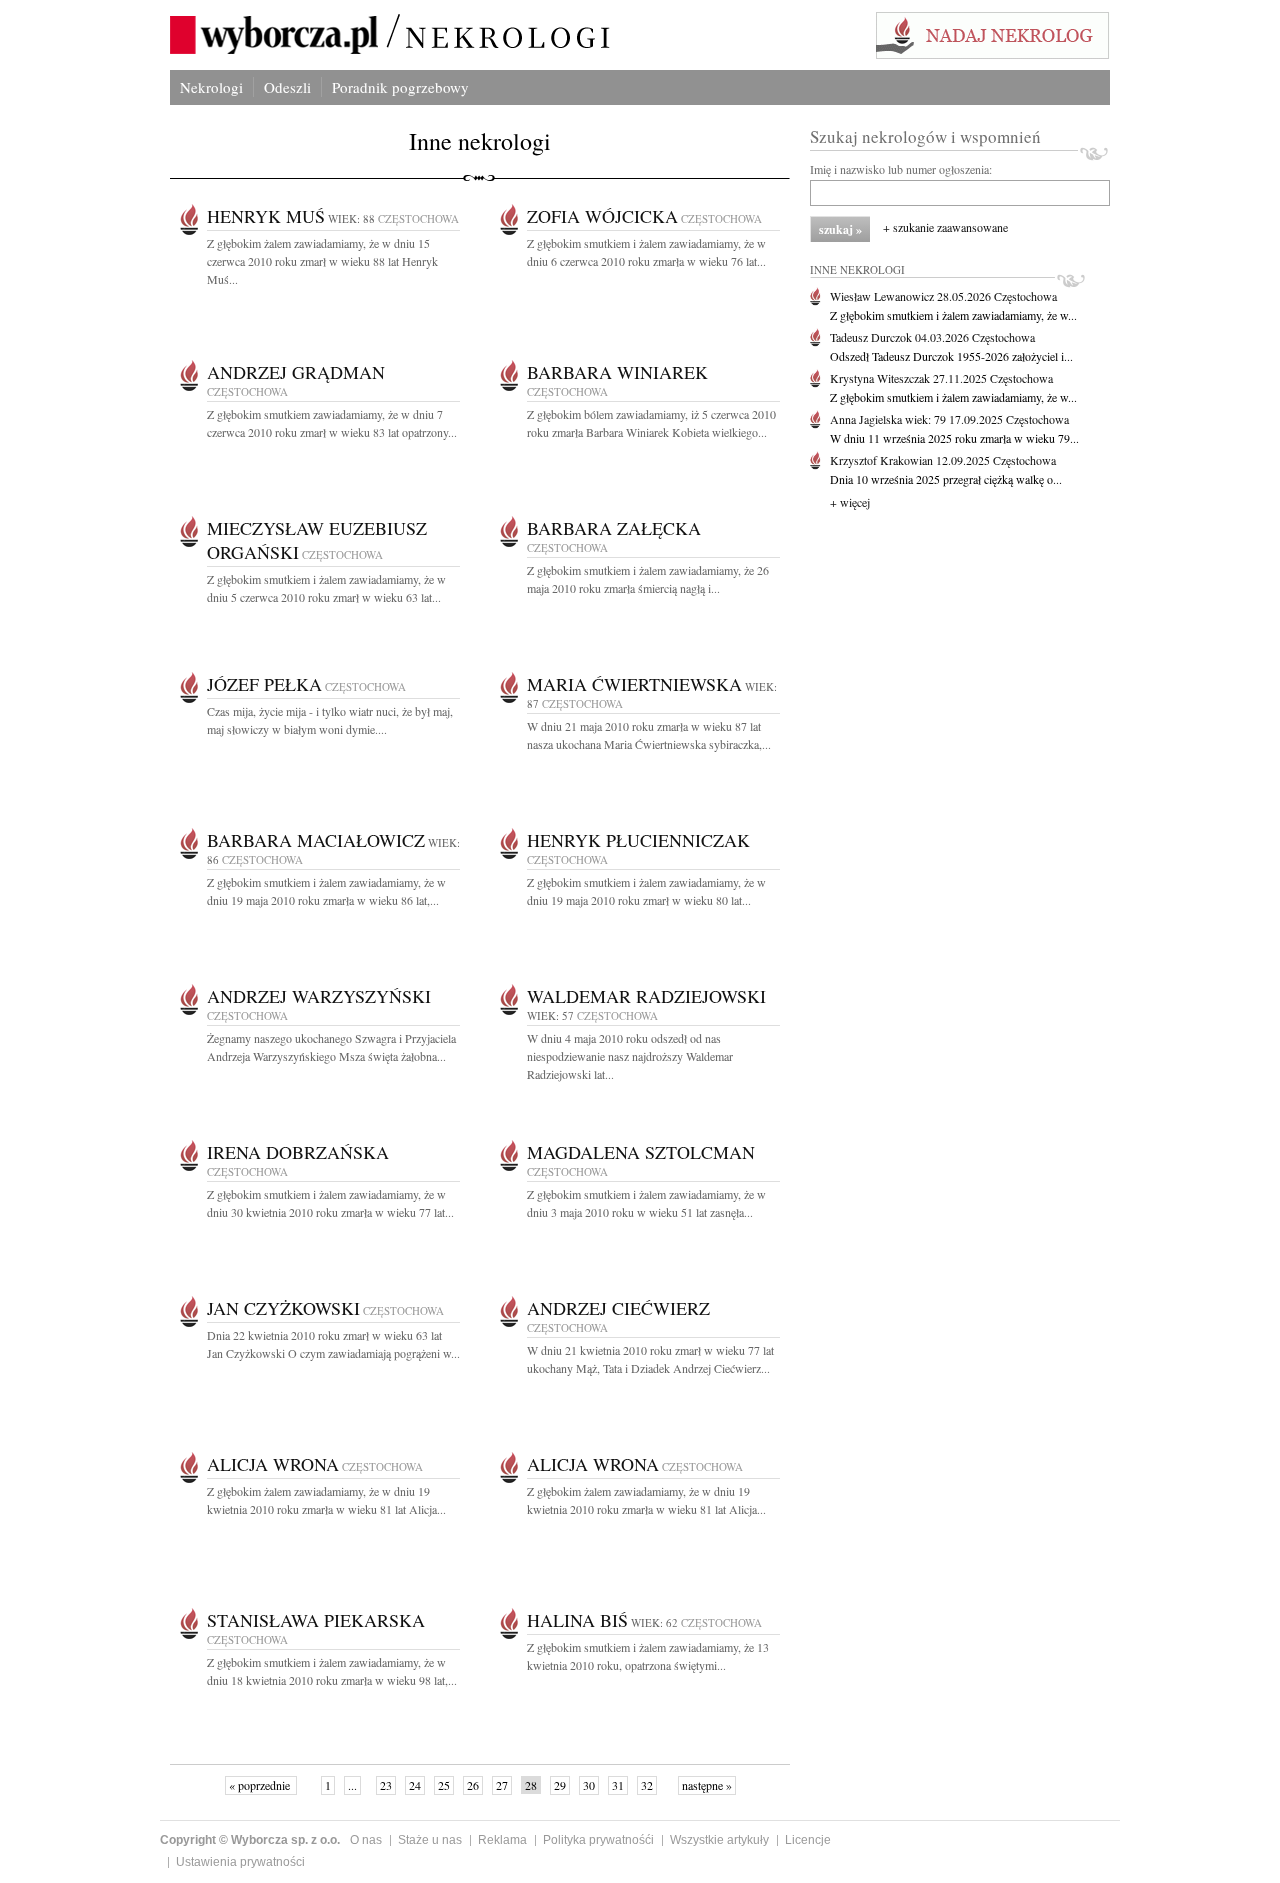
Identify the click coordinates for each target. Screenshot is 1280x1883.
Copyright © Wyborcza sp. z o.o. (250, 1840)
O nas (366, 1840)
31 (618, 1785)
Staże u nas (430, 1840)
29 (560, 1785)
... (352, 1785)
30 (589, 1785)
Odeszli (287, 87)
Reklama (502, 1840)
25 (444, 1785)
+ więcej (850, 502)
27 (502, 1785)
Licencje (808, 1840)
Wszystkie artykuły (719, 1840)
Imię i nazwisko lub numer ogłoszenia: (901, 169)
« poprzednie (261, 1785)
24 (415, 1785)
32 (647, 1785)
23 (386, 1785)
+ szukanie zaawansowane (945, 227)
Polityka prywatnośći (598, 1840)
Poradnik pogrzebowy (400, 87)
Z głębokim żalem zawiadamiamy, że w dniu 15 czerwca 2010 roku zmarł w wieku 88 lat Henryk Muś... (322, 261)
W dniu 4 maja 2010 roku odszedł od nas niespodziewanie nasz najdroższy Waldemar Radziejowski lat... (630, 1056)
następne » (707, 1785)
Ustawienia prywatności (240, 1862)
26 (473, 1785)
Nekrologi (211, 87)
